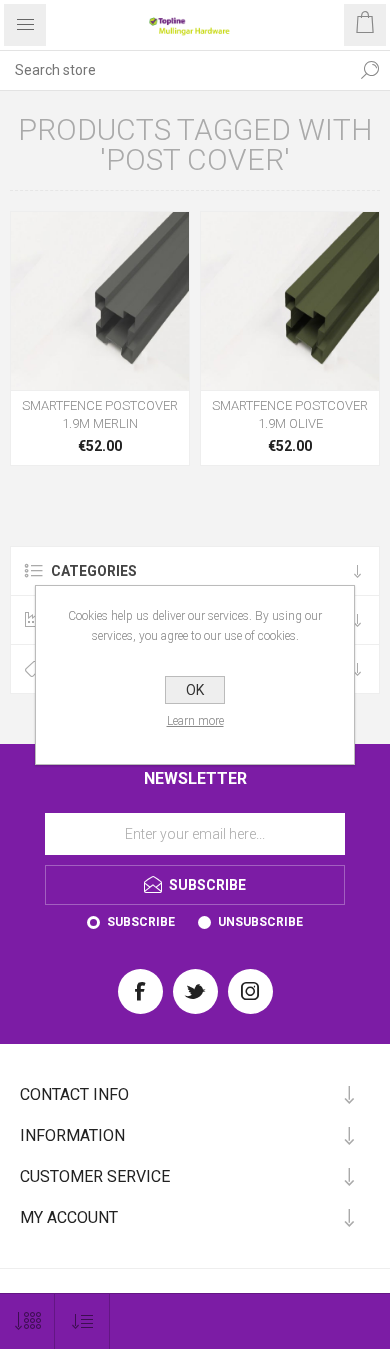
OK (195, 690)
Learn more (195, 721)
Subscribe (141, 922)
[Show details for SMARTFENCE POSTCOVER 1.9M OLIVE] (290, 301)
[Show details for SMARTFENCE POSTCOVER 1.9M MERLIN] (100, 301)
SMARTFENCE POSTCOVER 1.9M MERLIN (100, 414)
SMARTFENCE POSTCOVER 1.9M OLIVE (290, 414)
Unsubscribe (260, 922)
